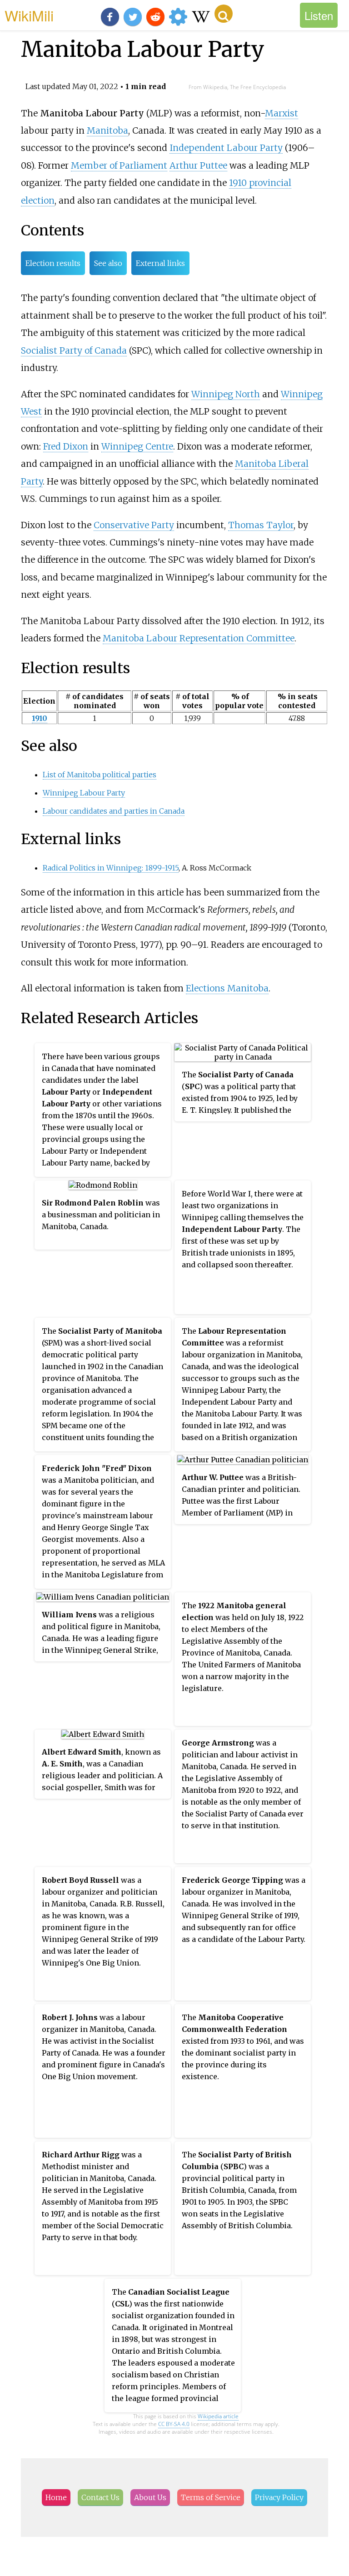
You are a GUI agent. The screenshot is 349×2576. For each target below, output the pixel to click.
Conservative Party (134, 525)
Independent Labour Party (226, 148)
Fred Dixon (66, 446)
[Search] (224, 14)
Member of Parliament (119, 165)
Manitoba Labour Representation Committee (199, 638)
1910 (40, 718)
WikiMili (29, 15)
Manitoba (107, 130)
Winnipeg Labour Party (84, 793)
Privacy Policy (279, 2497)
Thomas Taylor (261, 525)
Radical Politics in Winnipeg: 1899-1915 (111, 868)
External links (160, 263)
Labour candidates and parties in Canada (114, 811)
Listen (319, 15)
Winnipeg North (226, 394)
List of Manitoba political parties (100, 775)
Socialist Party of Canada (74, 350)
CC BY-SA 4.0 (174, 2424)
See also (108, 263)
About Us (150, 2497)
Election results (53, 263)
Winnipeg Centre (137, 446)
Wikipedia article (218, 2416)
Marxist (282, 113)
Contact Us (100, 2497)
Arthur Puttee (198, 165)
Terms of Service (211, 2497)
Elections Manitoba (227, 988)
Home (56, 2497)
